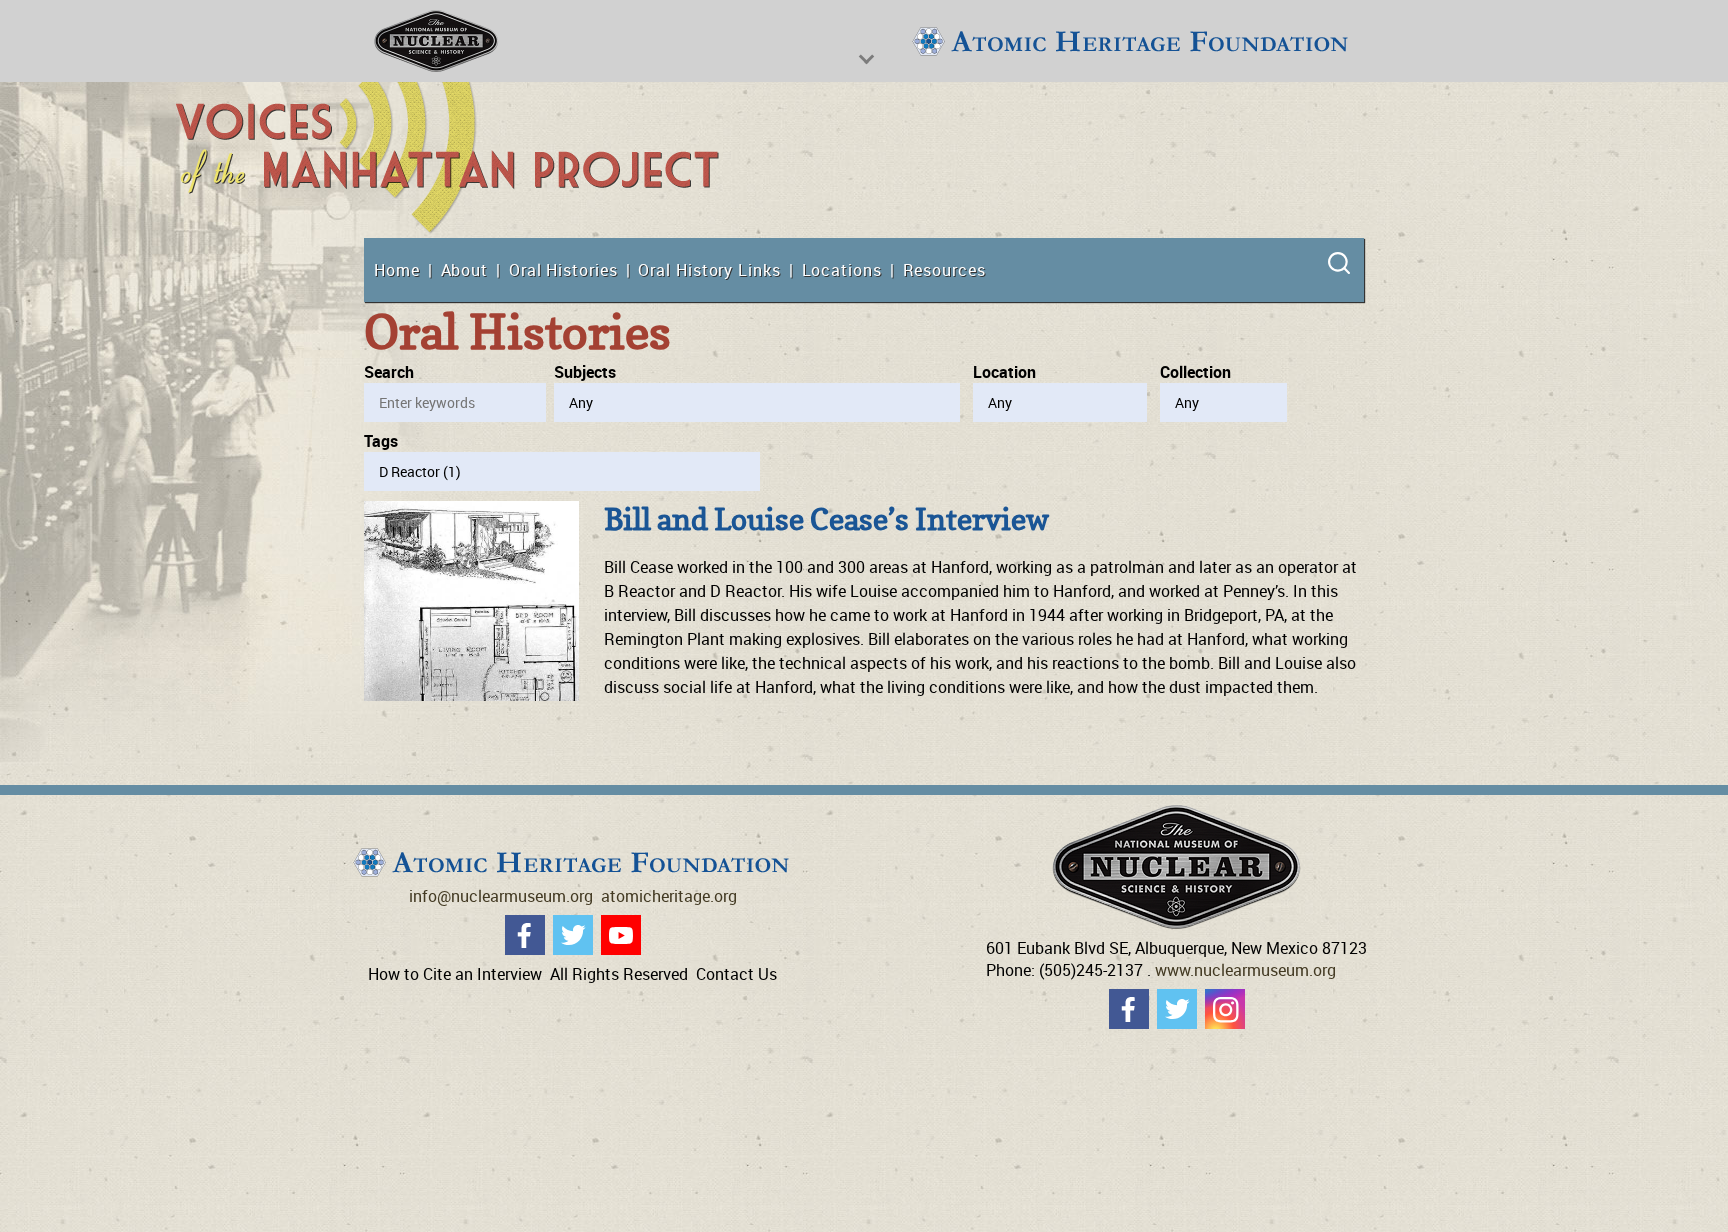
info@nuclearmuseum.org (501, 896)
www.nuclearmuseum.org (1245, 970)
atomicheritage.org (669, 896)
